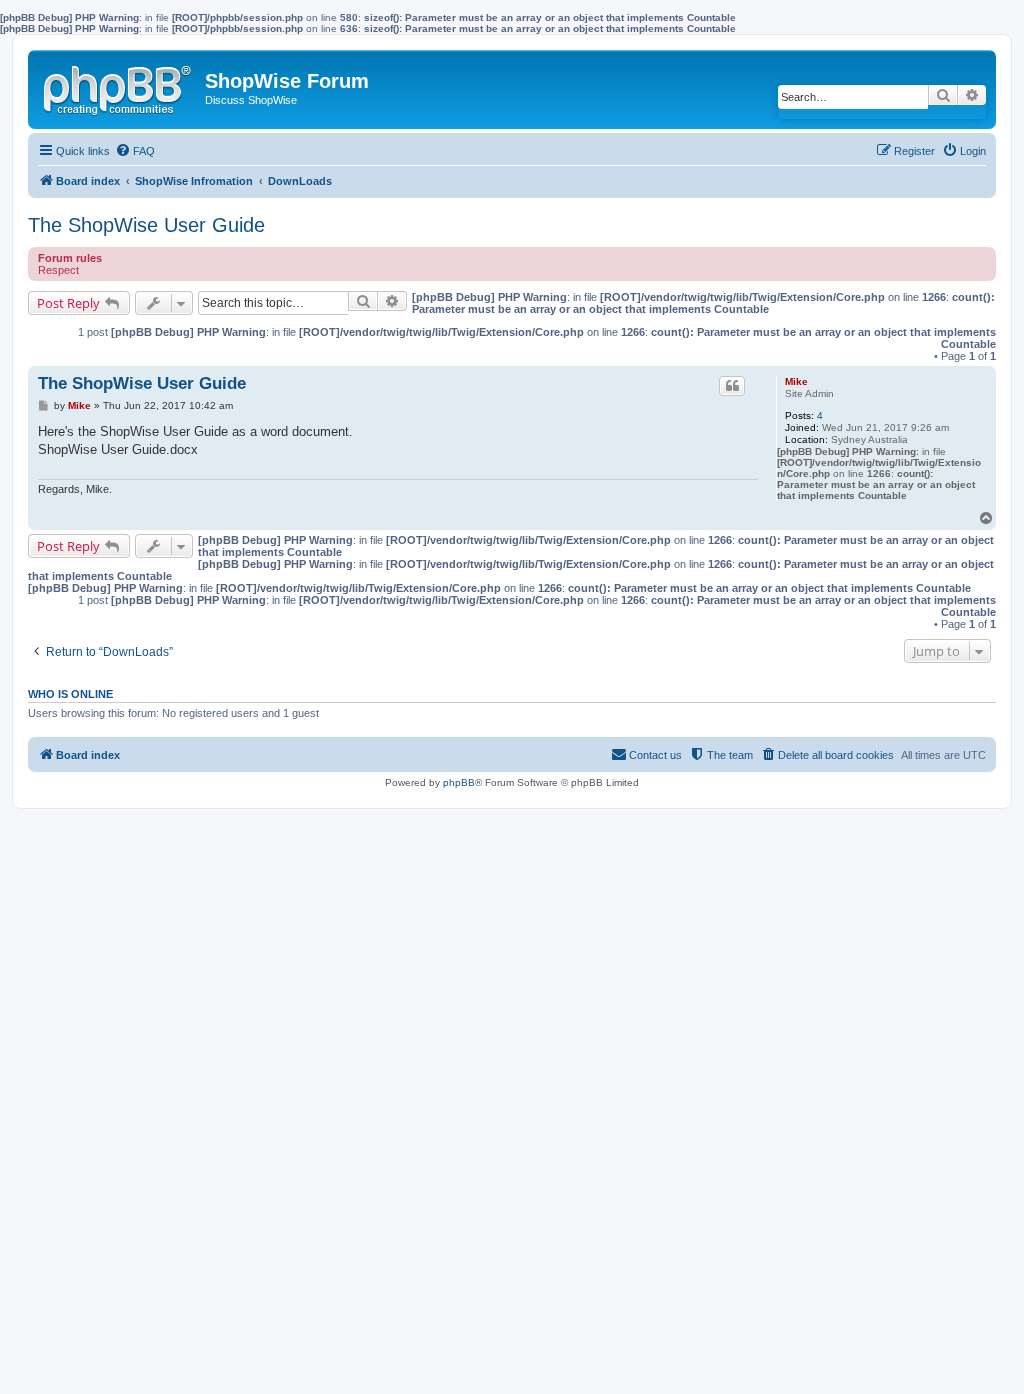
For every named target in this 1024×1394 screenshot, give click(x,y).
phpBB (459, 782)
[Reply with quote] (732, 386)
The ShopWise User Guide (146, 225)
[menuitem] (135, 151)
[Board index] (119, 86)
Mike (796, 381)
